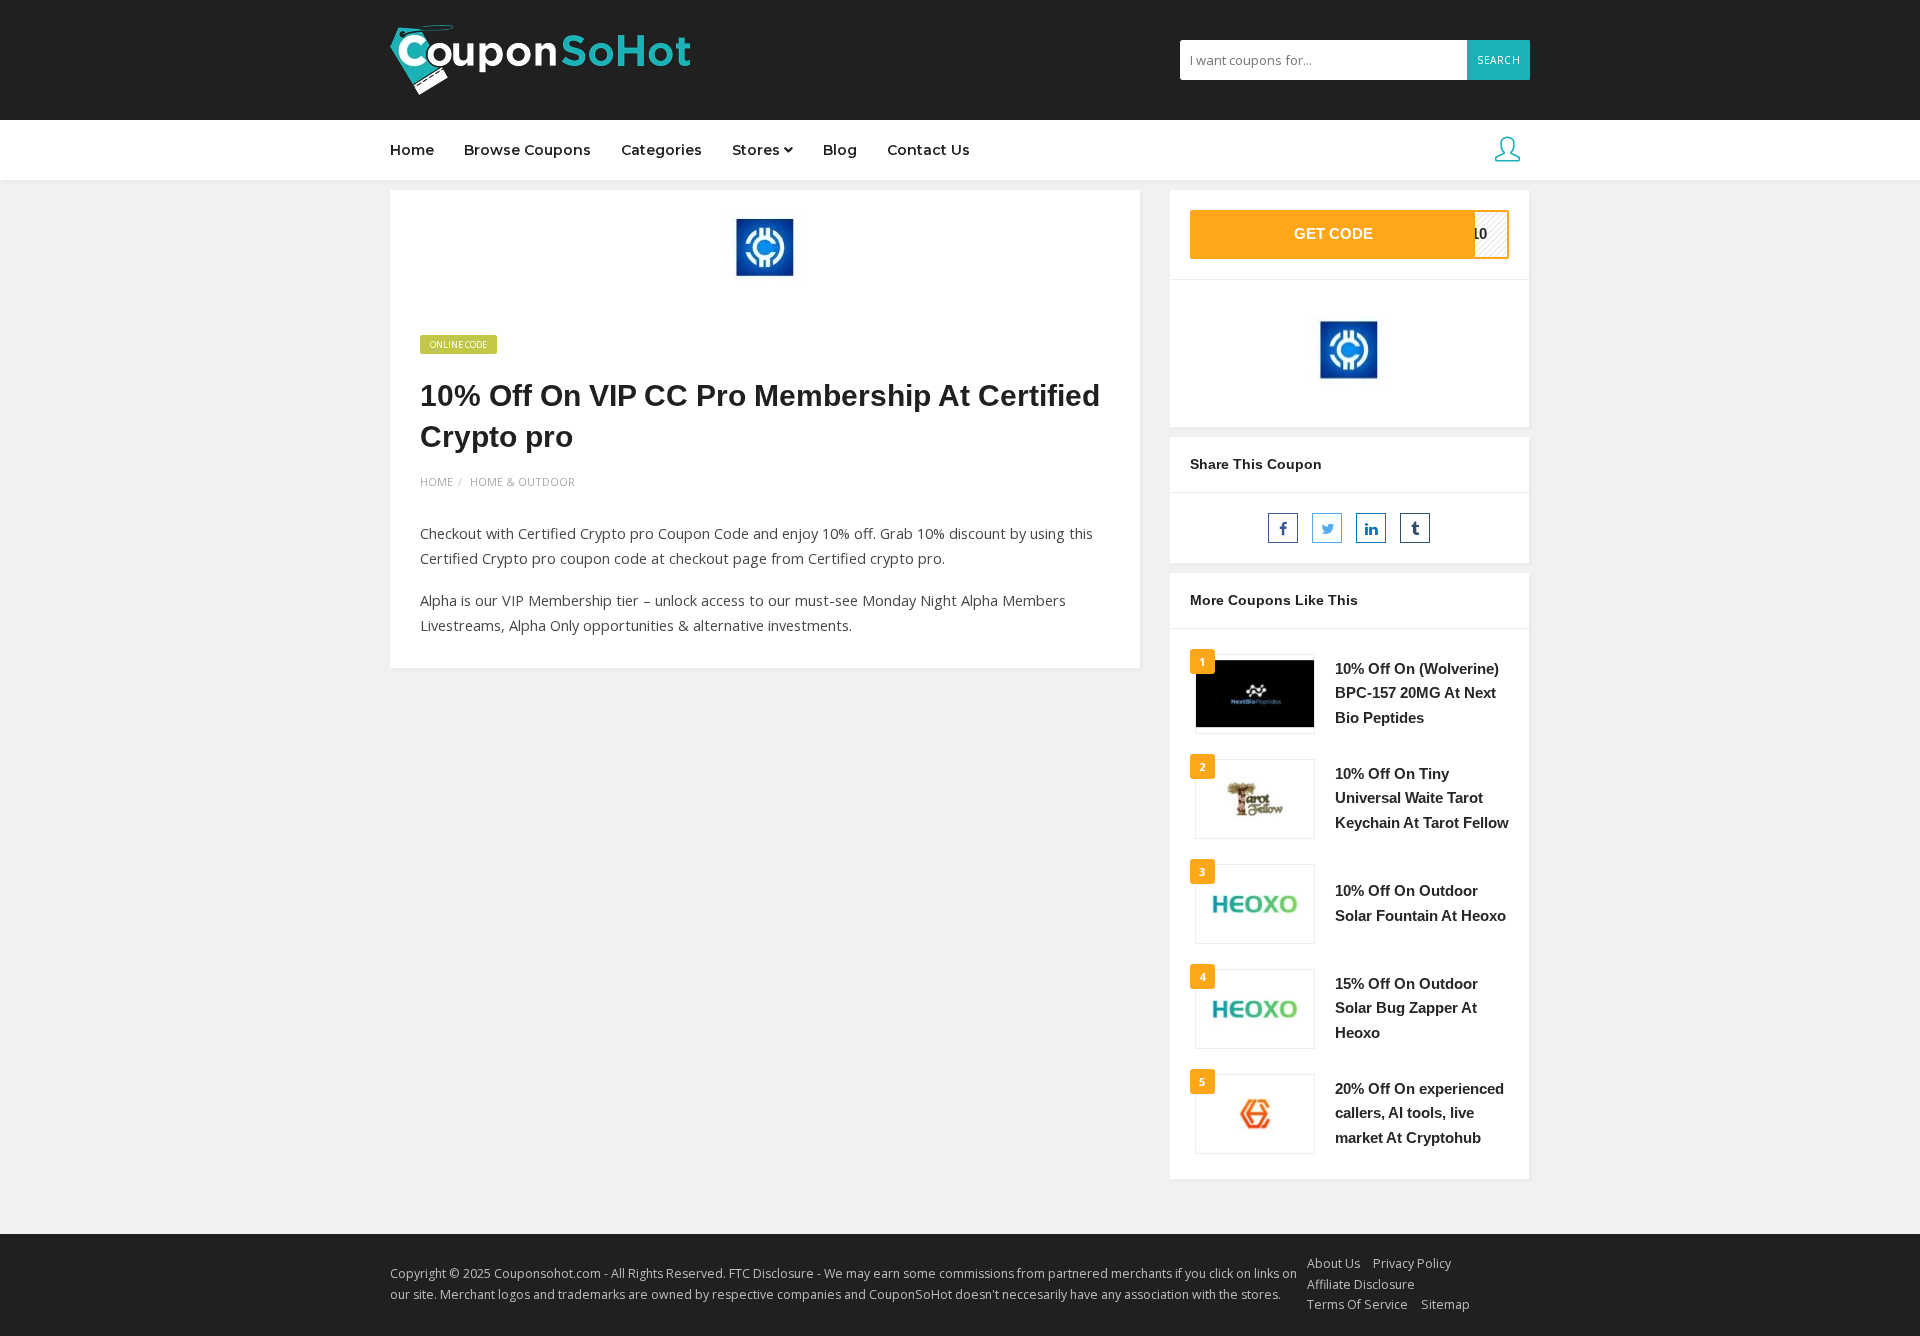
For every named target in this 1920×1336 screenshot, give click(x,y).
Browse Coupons (527, 150)
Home (412, 150)
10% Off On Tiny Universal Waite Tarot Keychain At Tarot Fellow (1422, 798)
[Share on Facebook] (1283, 528)
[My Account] (1507, 150)
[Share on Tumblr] (1415, 528)
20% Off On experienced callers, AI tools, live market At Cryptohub (1419, 1113)
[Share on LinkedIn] (1371, 528)
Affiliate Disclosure (1361, 1284)
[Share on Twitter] (1327, 528)
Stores (758, 150)
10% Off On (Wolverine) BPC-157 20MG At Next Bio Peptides (1417, 693)
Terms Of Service (1357, 1304)
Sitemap (1445, 1304)
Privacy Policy (1412, 1263)
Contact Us (928, 150)
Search (1498, 60)
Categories (661, 150)
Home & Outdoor (522, 481)
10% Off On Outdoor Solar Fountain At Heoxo (1420, 903)
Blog (840, 150)
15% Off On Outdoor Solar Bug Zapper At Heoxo (1406, 1008)
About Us (1333, 1263)
